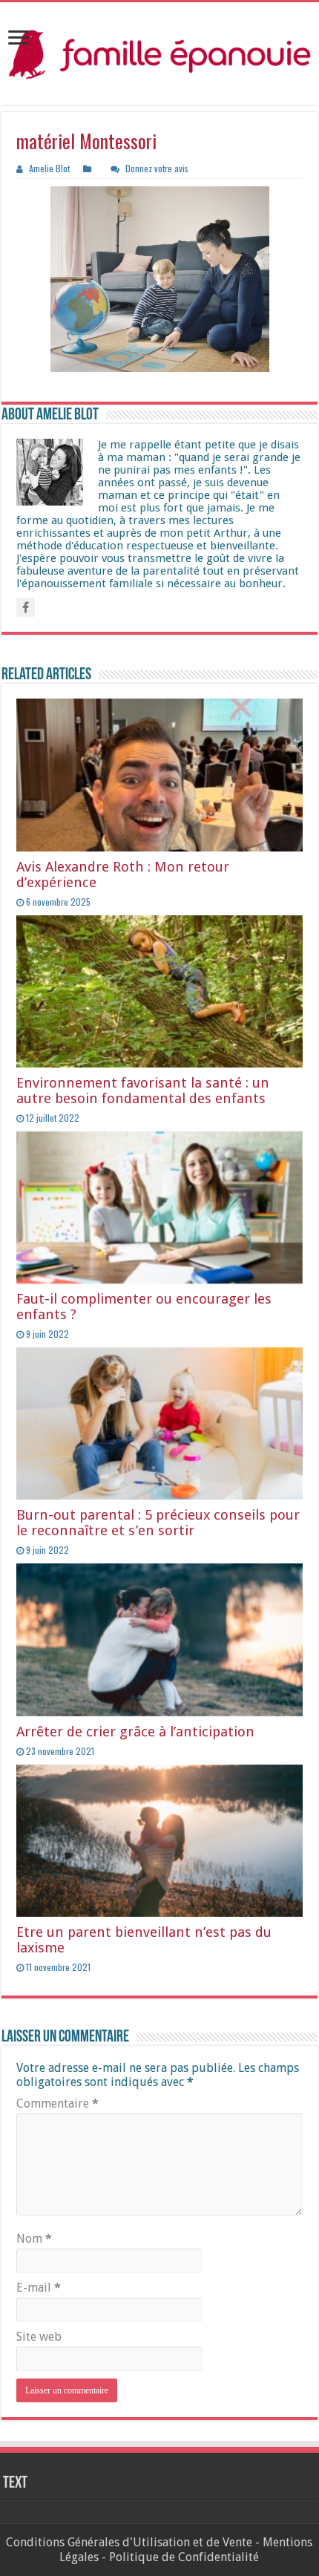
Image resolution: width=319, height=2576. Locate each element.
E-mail (39, 2288)
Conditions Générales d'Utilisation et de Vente (129, 2542)
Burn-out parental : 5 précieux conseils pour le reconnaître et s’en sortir (158, 1523)
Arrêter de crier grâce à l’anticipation (135, 1732)
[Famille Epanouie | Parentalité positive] (159, 53)
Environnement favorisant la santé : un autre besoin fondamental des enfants (143, 1091)
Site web (39, 2337)
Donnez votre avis (157, 168)
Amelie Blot (49, 168)
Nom (34, 2239)
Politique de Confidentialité (184, 2557)
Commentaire (57, 2103)
